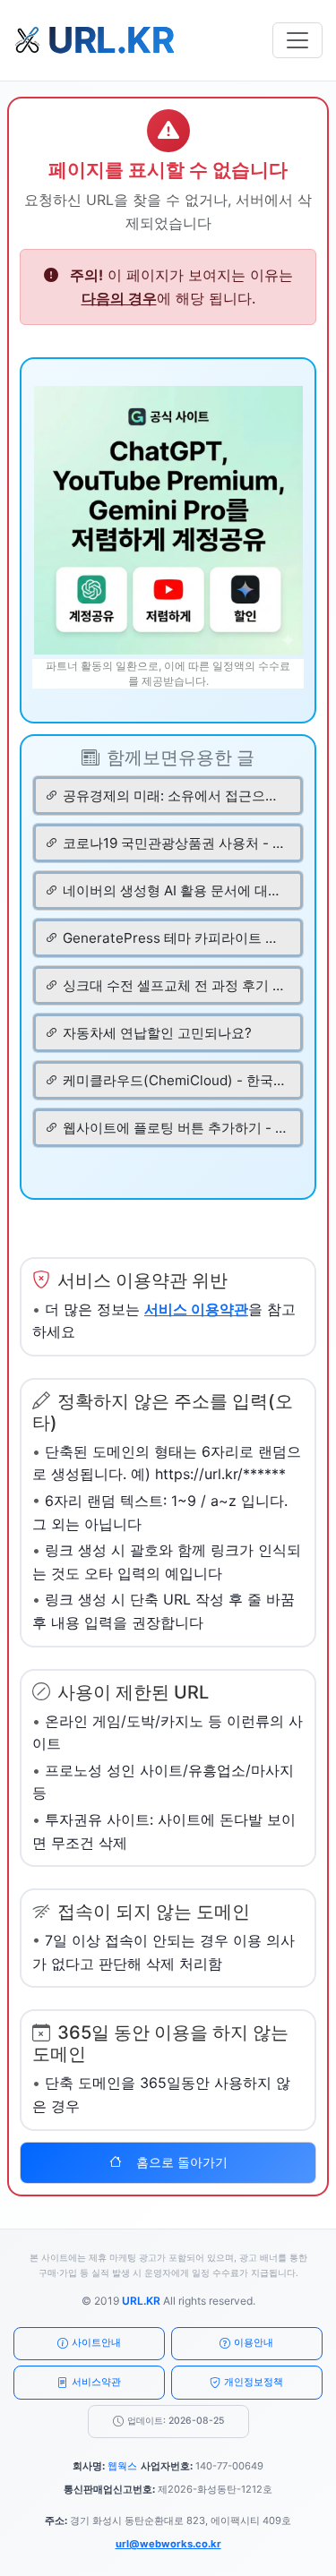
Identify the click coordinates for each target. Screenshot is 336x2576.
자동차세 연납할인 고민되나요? (157, 1033)
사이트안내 (96, 2342)
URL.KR (141, 2301)
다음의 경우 (119, 298)
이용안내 (254, 2342)
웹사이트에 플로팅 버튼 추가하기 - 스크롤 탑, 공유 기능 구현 (175, 1128)
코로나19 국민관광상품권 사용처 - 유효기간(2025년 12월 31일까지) (175, 843)
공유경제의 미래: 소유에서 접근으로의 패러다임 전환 (175, 796)
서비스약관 (96, 2382)
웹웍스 (122, 2466)
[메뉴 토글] (297, 40)
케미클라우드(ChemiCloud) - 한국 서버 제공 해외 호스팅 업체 (175, 1080)
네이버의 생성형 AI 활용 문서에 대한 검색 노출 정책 (175, 890)
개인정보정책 (254, 2382)
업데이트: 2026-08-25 (176, 2421)
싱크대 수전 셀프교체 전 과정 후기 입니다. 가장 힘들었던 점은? (175, 985)
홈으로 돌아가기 (182, 2162)
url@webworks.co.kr (168, 2544)
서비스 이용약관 (196, 1309)
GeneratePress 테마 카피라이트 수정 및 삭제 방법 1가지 (175, 938)
